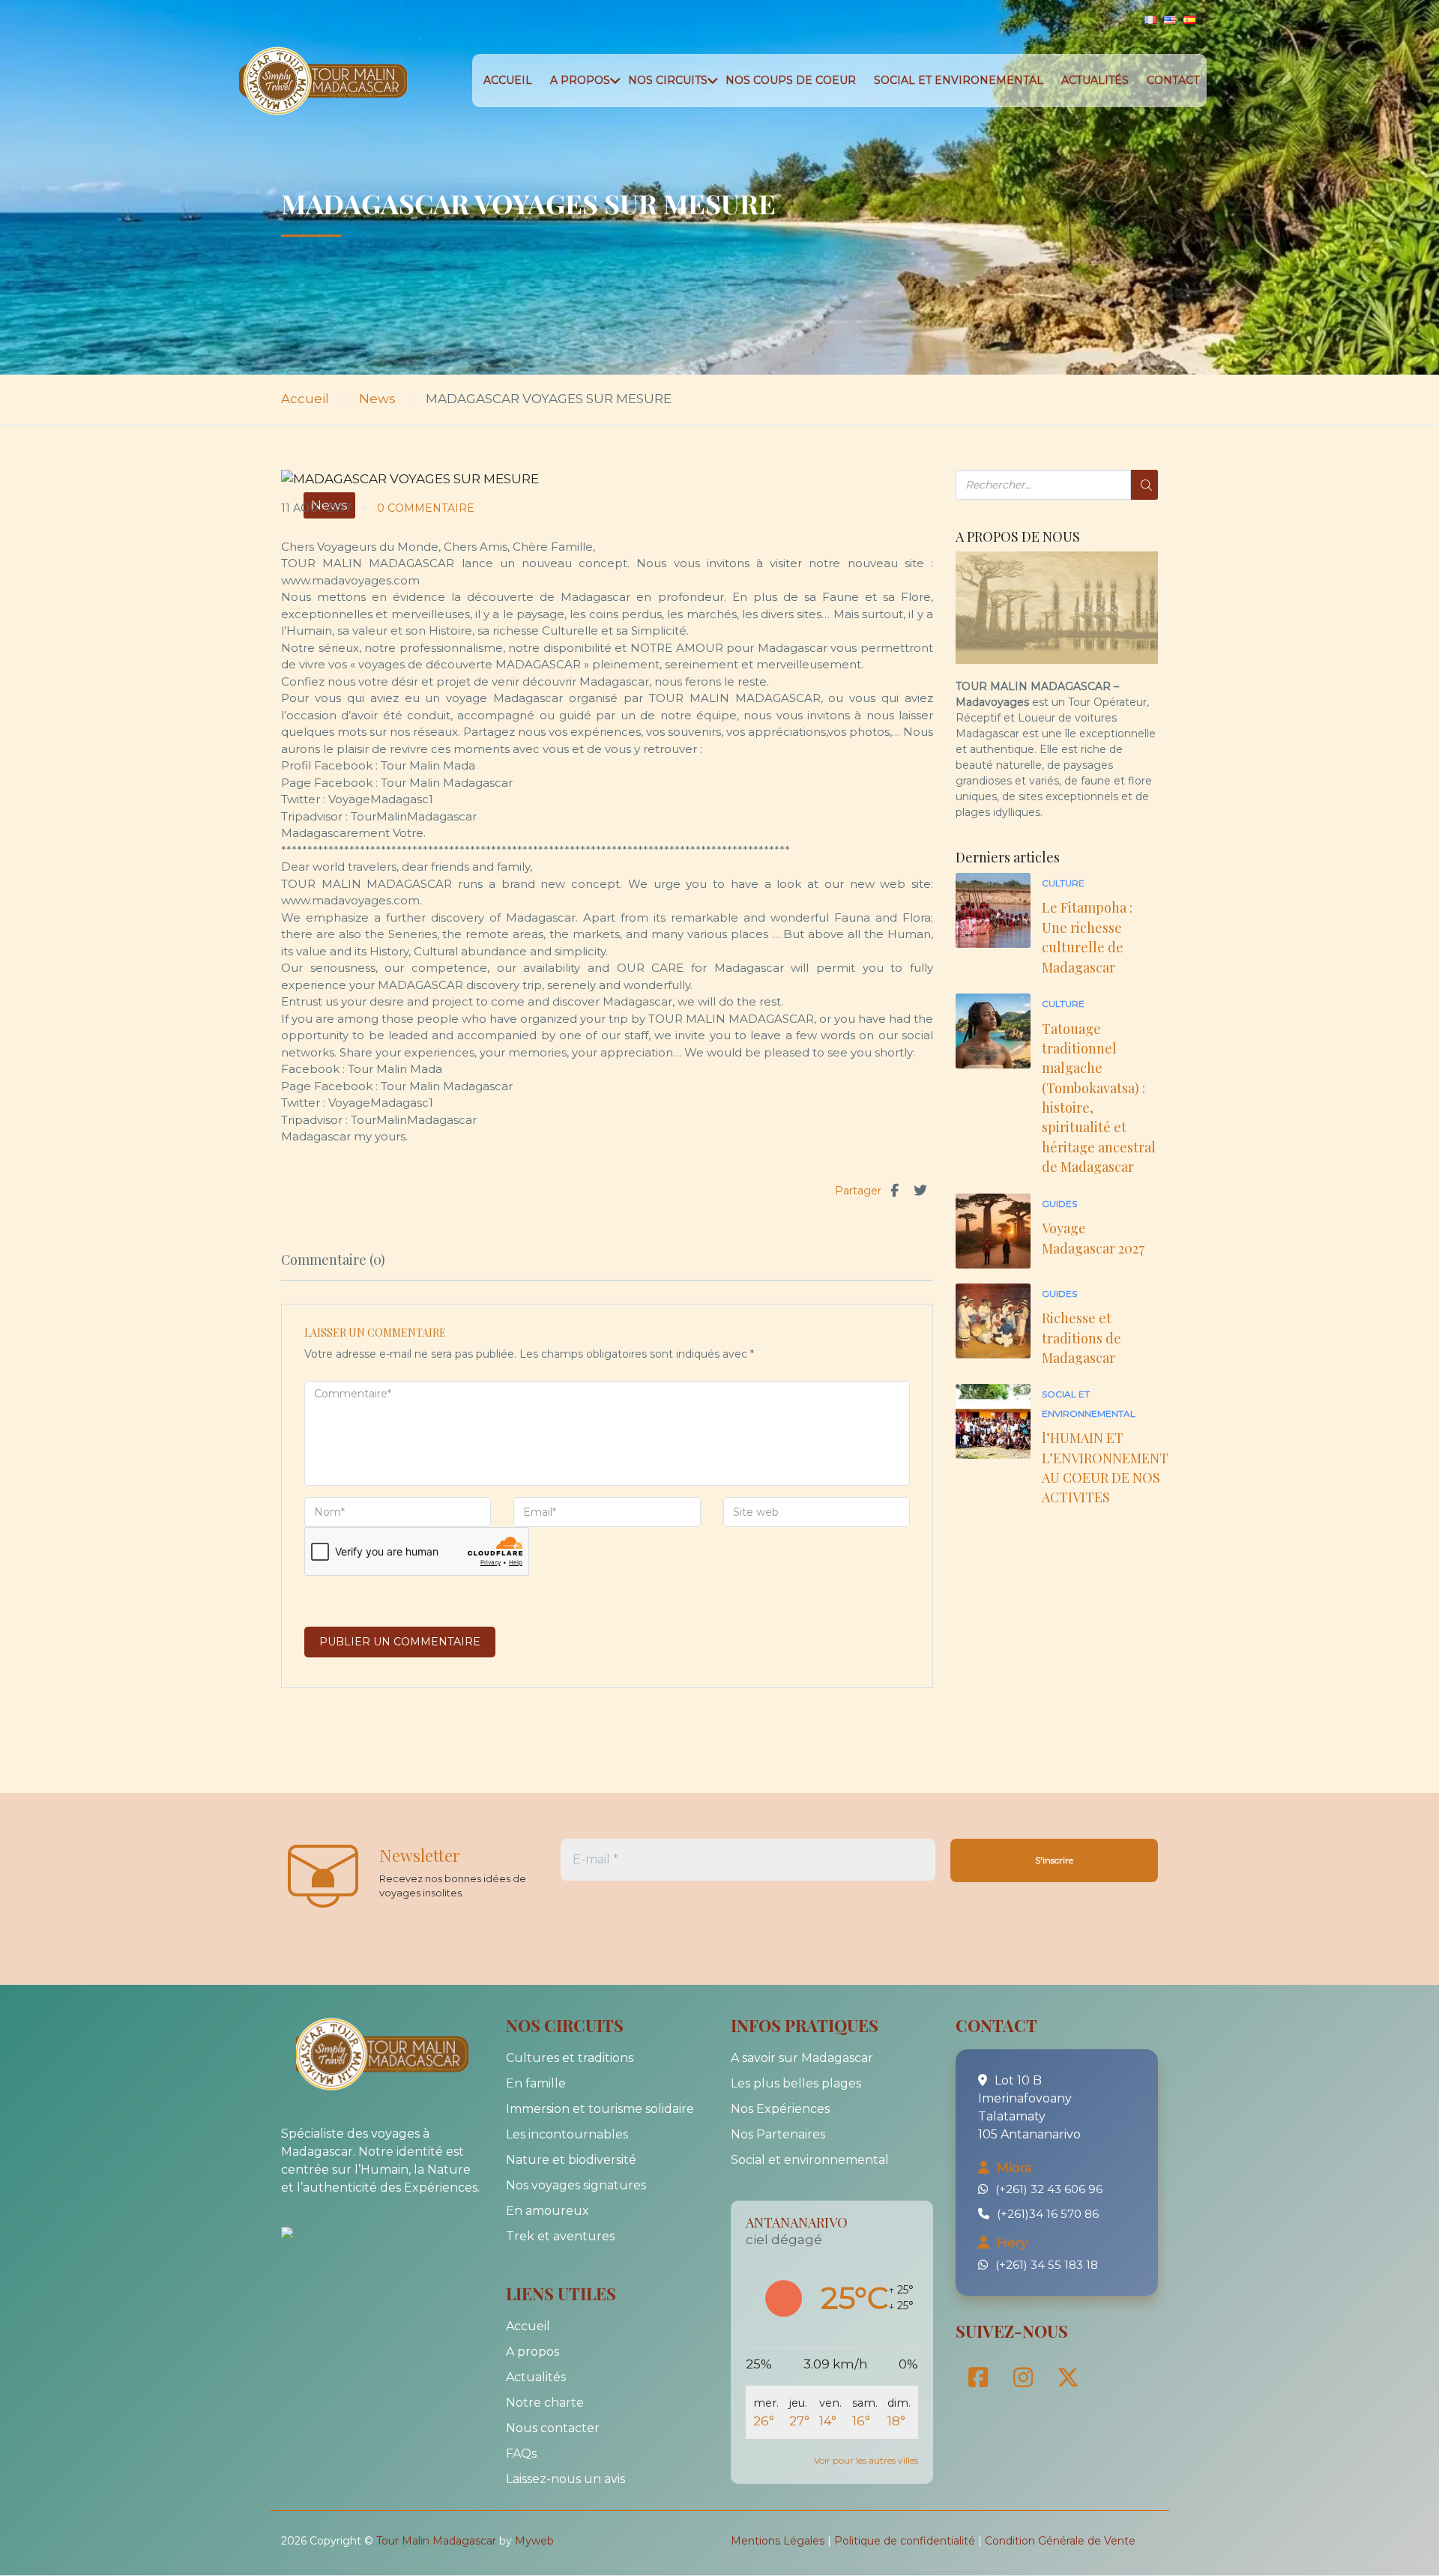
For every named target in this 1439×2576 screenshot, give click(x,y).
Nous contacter (553, 2428)
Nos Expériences (780, 2109)
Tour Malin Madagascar (436, 2541)
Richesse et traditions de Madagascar (1081, 1338)
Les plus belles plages (796, 2083)
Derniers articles (1008, 858)
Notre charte (545, 2403)
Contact (1173, 80)
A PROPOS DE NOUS (1018, 537)
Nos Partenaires (778, 2134)
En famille (536, 2083)
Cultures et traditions (570, 2058)
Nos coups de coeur (791, 80)
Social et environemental (959, 80)
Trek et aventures (560, 2236)
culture (1063, 883)
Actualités (1095, 80)
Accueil (508, 80)
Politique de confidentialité (905, 2541)
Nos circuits (668, 80)
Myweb (534, 2541)
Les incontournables (567, 2134)
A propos (580, 80)
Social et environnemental (810, 2160)
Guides (1059, 1204)
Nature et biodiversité (571, 2160)
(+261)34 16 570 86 (1048, 2214)
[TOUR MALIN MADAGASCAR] (319, 2232)
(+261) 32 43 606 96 (1049, 2189)
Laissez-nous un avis (565, 2479)
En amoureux (547, 2211)
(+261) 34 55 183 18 (1047, 2265)
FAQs (521, 2453)
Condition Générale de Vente (1060, 2541)
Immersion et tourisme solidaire (600, 2109)
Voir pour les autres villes (866, 2460)
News (377, 399)
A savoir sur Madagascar (802, 2058)
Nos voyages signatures (576, 2185)
